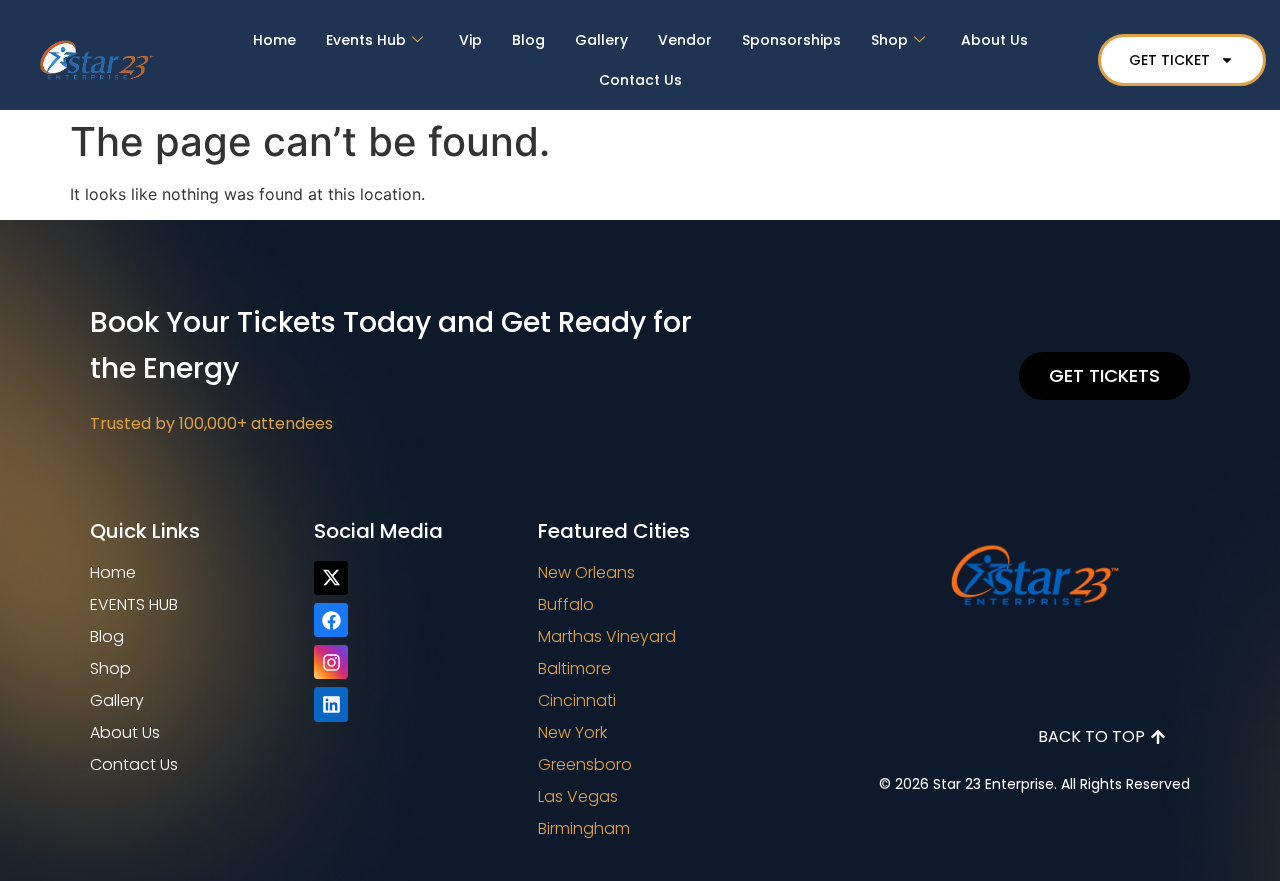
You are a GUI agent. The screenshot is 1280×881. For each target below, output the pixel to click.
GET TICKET (1169, 60)
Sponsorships (791, 40)
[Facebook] (331, 620)
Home (274, 40)
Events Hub (366, 40)
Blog (528, 40)
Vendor (685, 40)
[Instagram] (331, 662)
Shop (889, 40)
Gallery (601, 40)
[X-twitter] (331, 578)
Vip (470, 40)
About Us (994, 40)
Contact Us (640, 80)
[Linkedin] (331, 704)
